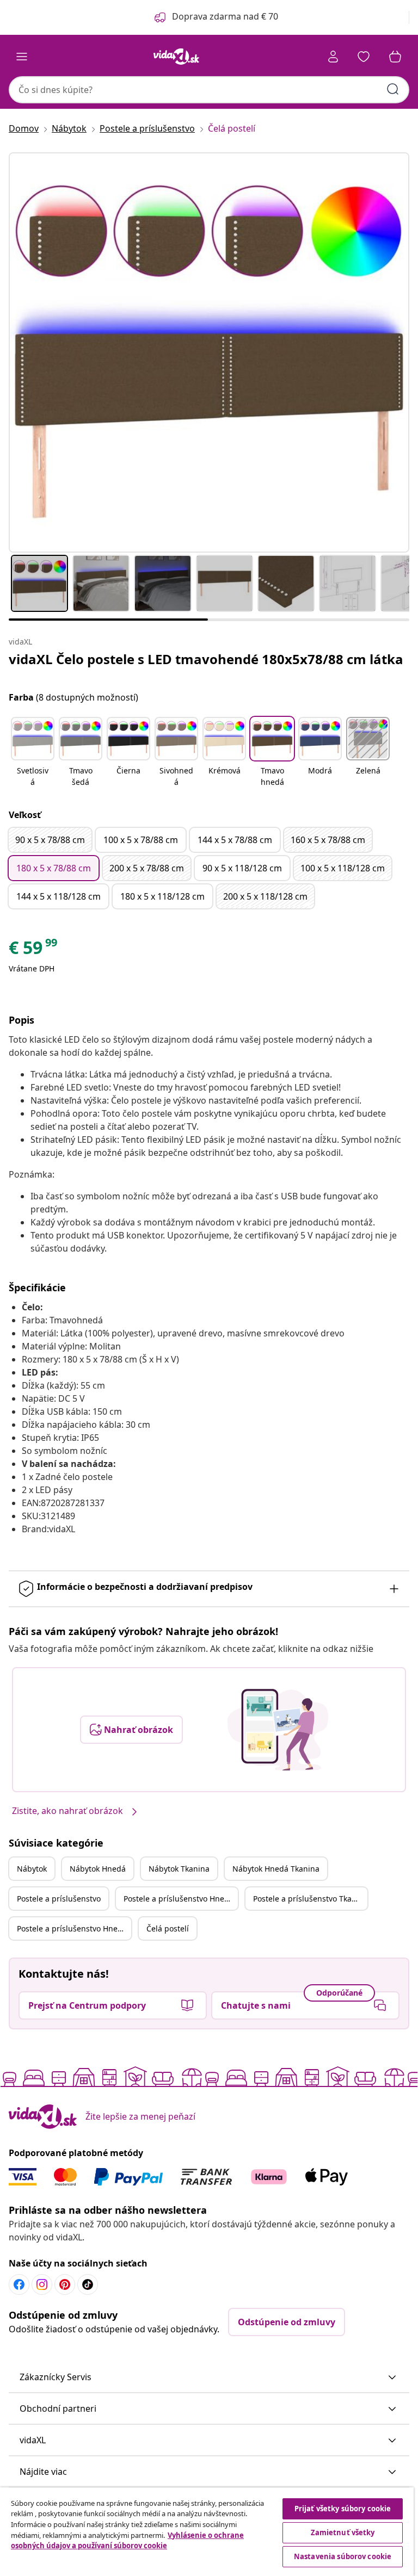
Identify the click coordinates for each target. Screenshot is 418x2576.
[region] (207, 2532)
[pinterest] (65, 2284)
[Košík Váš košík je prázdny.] (395, 57)
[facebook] (19, 2284)
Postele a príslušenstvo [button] (59, 1899)
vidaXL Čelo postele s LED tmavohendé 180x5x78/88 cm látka (206, 659)
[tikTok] (88, 2284)
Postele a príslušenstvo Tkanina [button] (310, 1899)
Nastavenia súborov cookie (343, 2556)
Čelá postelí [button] (168, 1928)
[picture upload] (278, 1730)
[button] (33, 753)
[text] (34, 950)
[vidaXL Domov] (176, 57)
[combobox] (209, 90)
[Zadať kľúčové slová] (393, 89)
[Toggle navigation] (22, 57)
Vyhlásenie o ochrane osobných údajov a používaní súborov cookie (127, 2541)
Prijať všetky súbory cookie (343, 2509)
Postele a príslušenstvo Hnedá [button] (179, 1899)
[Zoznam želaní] (364, 57)
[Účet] (333, 57)
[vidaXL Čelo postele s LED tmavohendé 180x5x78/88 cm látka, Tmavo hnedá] (209, 352)
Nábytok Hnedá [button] (98, 1869)
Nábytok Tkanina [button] (179, 1869)
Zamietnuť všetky (343, 2532)
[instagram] (42, 2284)
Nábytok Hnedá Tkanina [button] (276, 1869)
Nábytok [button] (32, 1869)
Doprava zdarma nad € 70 (225, 16)
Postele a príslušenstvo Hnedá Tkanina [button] (74, 1928)
